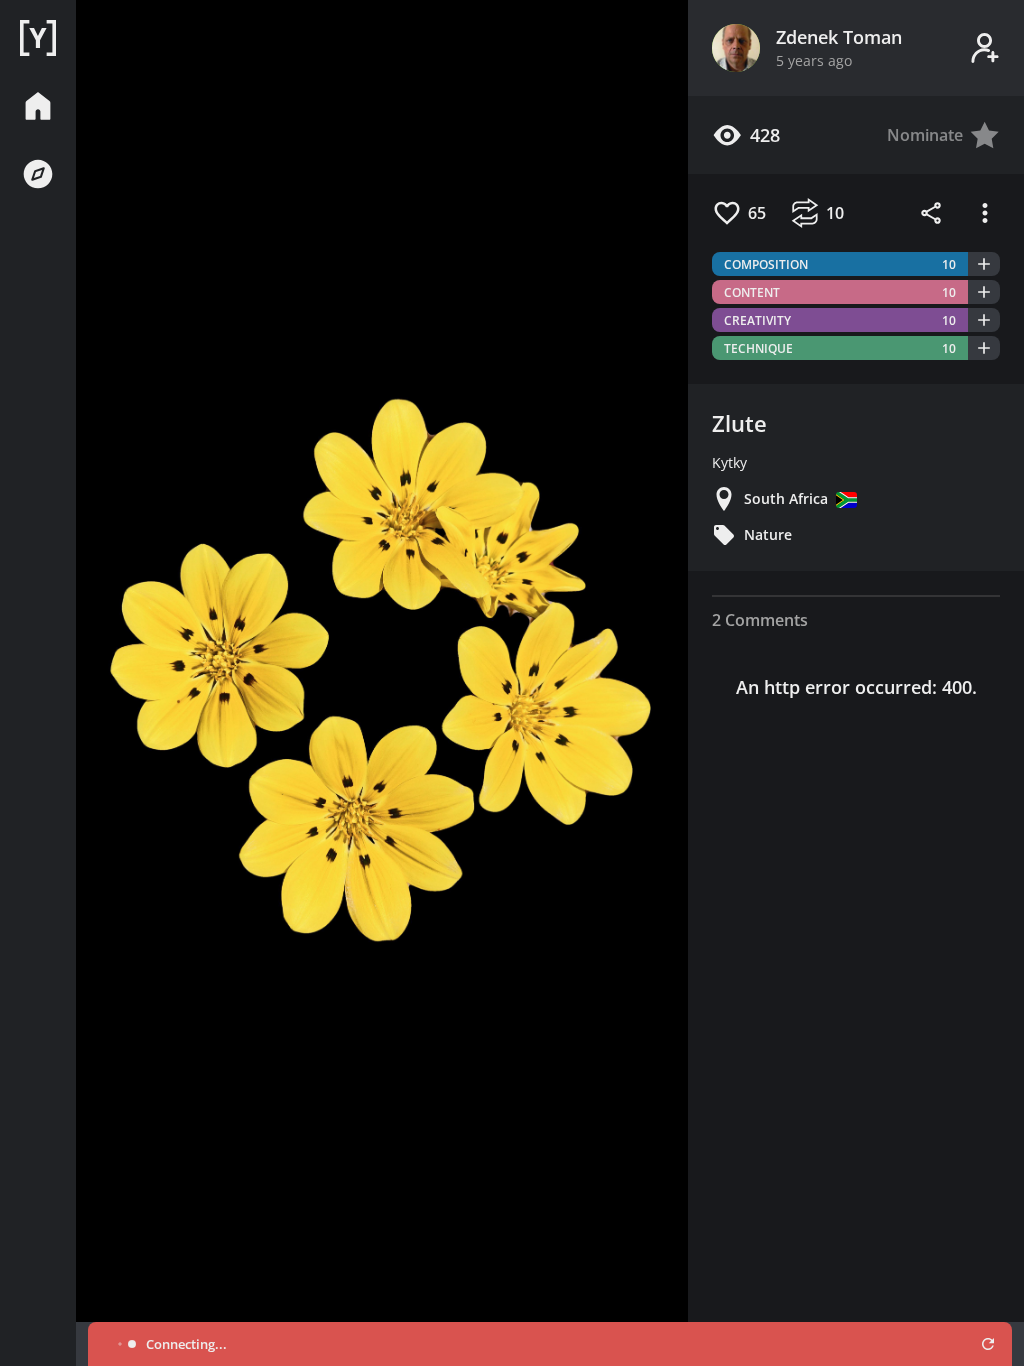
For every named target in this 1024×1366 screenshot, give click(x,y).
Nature (768, 534)
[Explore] (38, 174)
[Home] (38, 38)
